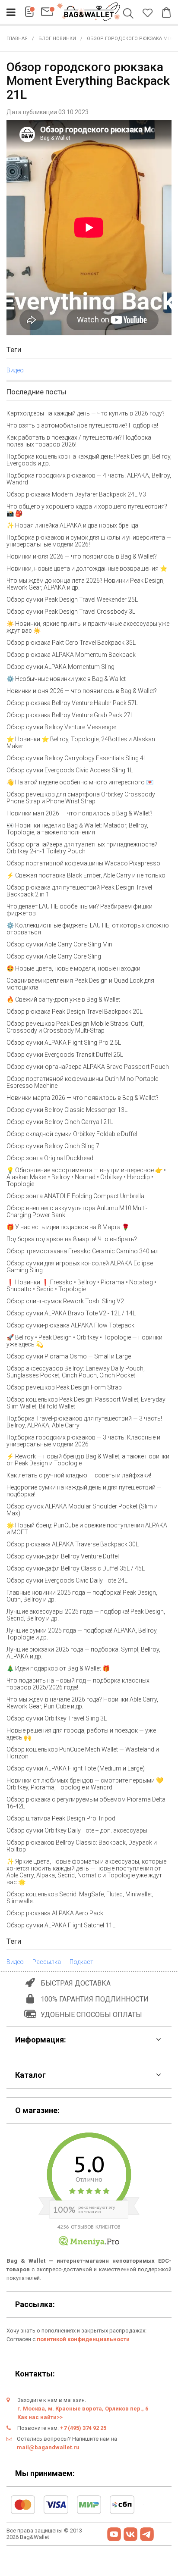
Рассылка (47, 1962)
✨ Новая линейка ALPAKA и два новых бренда (72, 525)
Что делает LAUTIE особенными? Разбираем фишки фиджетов (79, 910)
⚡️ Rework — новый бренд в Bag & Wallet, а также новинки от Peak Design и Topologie (88, 1460)
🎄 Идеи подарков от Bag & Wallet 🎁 (58, 1668)
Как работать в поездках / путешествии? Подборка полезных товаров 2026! (79, 441)
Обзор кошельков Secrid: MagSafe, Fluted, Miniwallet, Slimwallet (80, 1898)
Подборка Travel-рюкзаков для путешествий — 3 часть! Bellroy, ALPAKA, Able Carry (84, 1422)
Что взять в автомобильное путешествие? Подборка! (82, 425)
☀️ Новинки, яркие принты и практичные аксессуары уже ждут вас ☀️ (88, 627)
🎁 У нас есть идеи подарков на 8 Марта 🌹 (68, 1227)
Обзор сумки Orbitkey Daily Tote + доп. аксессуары (77, 1830)
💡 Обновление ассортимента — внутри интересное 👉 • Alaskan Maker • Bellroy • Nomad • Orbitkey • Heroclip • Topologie (86, 1177)
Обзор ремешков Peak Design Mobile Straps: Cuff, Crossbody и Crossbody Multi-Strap (75, 1027)
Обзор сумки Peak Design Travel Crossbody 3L (71, 612)
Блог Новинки (57, 39)
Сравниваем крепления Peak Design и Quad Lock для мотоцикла (80, 984)
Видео (15, 370)
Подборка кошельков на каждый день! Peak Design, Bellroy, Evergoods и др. (89, 460)
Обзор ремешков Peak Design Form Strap (64, 1387)
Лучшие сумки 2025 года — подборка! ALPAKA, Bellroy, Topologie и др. (82, 1634)
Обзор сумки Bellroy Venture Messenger (62, 727)
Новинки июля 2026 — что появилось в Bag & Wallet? (82, 556)
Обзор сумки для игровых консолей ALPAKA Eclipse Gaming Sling (80, 1267)
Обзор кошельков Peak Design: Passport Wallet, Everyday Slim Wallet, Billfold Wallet (86, 1403)
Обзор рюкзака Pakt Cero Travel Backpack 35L (71, 643)
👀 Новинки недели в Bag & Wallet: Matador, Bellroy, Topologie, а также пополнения (77, 829)
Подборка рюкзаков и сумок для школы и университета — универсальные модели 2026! (89, 541)
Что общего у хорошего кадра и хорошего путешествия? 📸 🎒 (87, 510)
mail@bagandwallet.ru (48, 2447)
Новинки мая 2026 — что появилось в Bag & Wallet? (79, 813)
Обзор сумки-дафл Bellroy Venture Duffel (63, 1556)
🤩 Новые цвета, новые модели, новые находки (73, 968)
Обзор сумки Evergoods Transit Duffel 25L (65, 1055)
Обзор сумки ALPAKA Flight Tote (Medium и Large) (76, 1768)
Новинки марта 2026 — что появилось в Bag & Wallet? (83, 1098)
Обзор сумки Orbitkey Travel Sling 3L (57, 1718)
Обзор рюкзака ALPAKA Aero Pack (55, 1913)
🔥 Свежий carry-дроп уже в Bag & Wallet (63, 999)
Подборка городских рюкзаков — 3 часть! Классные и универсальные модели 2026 (83, 1441)
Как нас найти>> (40, 2417)
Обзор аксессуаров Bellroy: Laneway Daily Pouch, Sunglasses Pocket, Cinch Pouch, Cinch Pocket (76, 1372)
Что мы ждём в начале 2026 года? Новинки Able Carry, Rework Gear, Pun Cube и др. (82, 1703)
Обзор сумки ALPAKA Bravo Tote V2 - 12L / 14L (71, 1313)
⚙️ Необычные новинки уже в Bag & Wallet (66, 679)
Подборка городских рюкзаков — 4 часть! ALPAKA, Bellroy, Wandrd (89, 479)
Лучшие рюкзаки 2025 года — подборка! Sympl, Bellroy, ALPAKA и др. (83, 1653)
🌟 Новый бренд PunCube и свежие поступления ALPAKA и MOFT (87, 1529)
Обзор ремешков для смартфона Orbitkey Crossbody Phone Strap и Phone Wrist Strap (81, 798)
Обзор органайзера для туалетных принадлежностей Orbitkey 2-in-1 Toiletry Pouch (82, 848)
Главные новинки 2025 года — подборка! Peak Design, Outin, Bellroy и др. (82, 1596)
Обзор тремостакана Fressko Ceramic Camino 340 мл (83, 1251)
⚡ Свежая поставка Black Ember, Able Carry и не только (86, 875)
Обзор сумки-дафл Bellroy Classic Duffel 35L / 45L (76, 1568)
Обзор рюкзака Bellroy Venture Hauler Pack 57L (72, 703)
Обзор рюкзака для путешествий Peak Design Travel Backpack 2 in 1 (79, 891)
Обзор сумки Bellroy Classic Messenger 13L (67, 1110)
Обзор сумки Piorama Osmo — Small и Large (69, 1356)
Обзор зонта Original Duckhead (50, 1158)
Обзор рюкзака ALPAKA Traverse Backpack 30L (73, 1544)
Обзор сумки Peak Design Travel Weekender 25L (72, 600)
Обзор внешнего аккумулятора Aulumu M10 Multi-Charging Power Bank (77, 1212)
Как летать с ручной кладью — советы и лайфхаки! (79, 1475)
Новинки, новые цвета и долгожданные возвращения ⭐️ (87, 568)
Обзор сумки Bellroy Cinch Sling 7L (54, 1146)
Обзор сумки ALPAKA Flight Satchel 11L (61, 1925)
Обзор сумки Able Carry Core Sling (54, 956)
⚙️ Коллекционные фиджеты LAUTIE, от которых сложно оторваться (88, 929)
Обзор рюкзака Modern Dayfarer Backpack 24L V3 (76, 494)
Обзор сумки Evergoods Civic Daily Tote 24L (67, 1580)
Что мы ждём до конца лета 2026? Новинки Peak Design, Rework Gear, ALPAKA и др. (86, 584)
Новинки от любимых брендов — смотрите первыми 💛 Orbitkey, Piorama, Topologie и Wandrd (85, 1784)
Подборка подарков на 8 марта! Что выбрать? (72, 1239)
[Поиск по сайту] (130, 14)
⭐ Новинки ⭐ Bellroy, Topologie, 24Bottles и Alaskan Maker (81, 743)
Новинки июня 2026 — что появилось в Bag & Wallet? (82, 691)
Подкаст (81, 1962)
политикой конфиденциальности (83, 2339)
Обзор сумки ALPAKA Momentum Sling (60, 667)
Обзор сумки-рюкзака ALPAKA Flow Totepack (70, 1325)
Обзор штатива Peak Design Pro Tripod (61, 1818)
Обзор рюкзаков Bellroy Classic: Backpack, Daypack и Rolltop (82, 1846)
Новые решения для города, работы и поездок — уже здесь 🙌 (81, 1734)
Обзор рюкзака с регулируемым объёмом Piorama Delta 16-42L (86, 1803)
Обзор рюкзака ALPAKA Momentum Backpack (71, 655)
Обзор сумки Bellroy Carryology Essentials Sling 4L (76, 758)
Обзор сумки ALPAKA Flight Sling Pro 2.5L (64, 1043)
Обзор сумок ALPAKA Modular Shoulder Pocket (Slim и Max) (82, 1510)
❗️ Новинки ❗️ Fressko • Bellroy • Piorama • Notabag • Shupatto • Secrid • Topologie (81, 1286)
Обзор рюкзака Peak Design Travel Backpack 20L (75, 1012)
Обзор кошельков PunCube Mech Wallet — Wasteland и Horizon (83, 1753)
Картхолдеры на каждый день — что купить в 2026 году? (86, 413)
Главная (17, 39)
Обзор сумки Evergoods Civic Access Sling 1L (70, 770)
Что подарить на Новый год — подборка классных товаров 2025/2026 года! (78, 1684)
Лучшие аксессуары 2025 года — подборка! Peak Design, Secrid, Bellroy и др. (86, 1615)
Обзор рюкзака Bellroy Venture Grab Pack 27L (70, 715)
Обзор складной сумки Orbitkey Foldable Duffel (72, 1134)
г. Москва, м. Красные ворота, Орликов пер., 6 (83, 2409)
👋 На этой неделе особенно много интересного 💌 (80, 782)
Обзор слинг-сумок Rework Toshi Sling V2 (65, 1301)
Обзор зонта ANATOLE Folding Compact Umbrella (75, 1196)
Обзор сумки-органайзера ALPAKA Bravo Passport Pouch (88, 1067)
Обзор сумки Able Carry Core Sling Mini (60, 944)
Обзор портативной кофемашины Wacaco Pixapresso (83, 863)
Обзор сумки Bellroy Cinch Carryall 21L (60, 1122)
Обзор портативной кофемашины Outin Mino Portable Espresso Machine (82, 1082)
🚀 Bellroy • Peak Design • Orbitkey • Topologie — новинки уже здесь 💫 (84, 1341)
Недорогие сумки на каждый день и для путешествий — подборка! (84, 1491)
